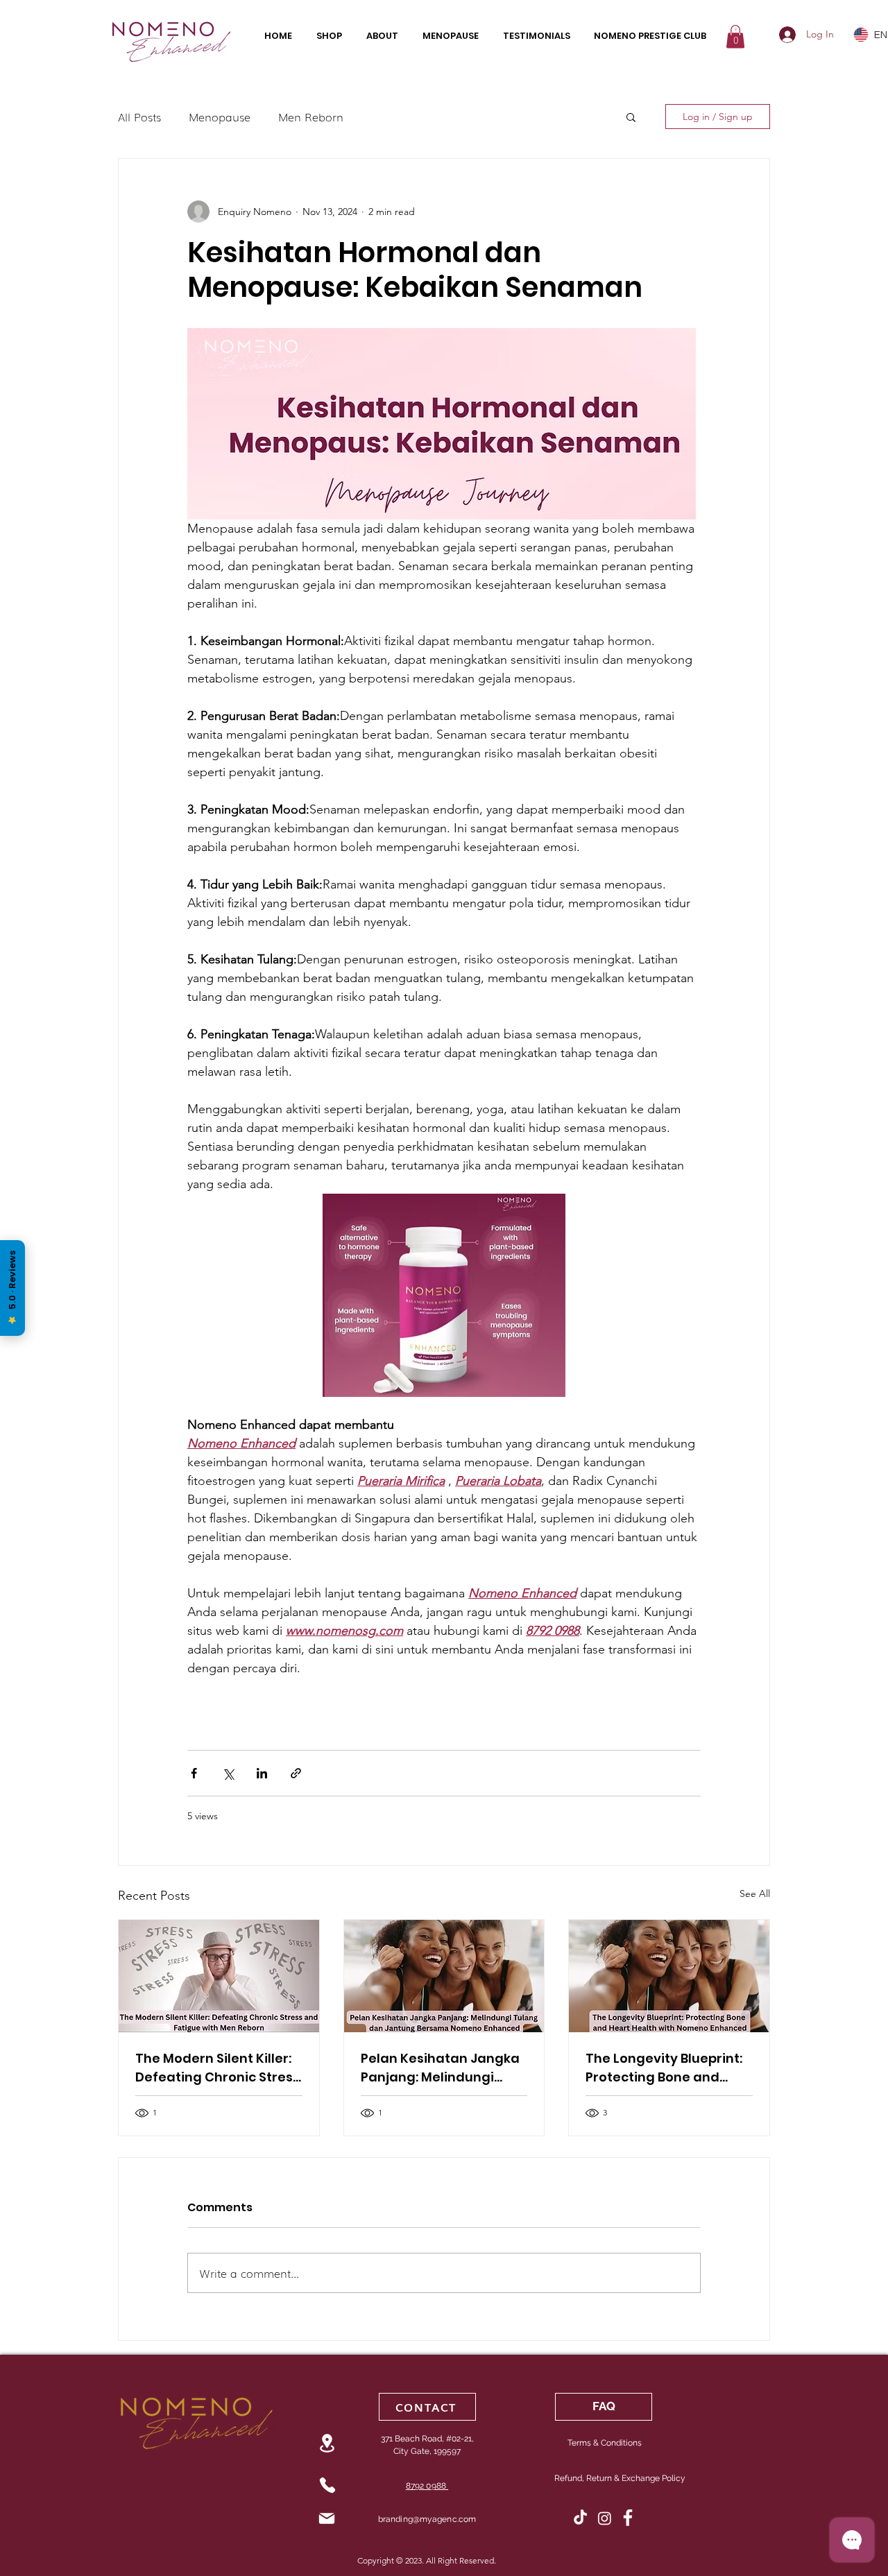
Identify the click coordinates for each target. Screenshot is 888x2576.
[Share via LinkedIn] (262, 1773)
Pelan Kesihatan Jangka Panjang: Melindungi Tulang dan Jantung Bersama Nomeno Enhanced (440, 2068)
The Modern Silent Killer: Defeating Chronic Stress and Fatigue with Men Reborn (217, 2068)
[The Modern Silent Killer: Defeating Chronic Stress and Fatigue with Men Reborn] (219, 1976)
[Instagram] (605, 2518)
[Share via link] (296, 1773)
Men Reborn (311, 117)
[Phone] (327, 2485)
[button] (735, 36)
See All (755, 1894)
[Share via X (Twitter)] (228, 1773)
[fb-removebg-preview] (629, 2518)
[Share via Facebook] (194, 1773)
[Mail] (326, 2518)
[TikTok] (580, 2518)
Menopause (220, 117)
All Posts (139, 117)
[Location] (327, 2443)
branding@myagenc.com (427, 2519)
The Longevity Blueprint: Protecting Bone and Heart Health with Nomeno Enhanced (664, 2068)
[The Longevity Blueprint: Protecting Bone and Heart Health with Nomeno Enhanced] (669, 1976)
